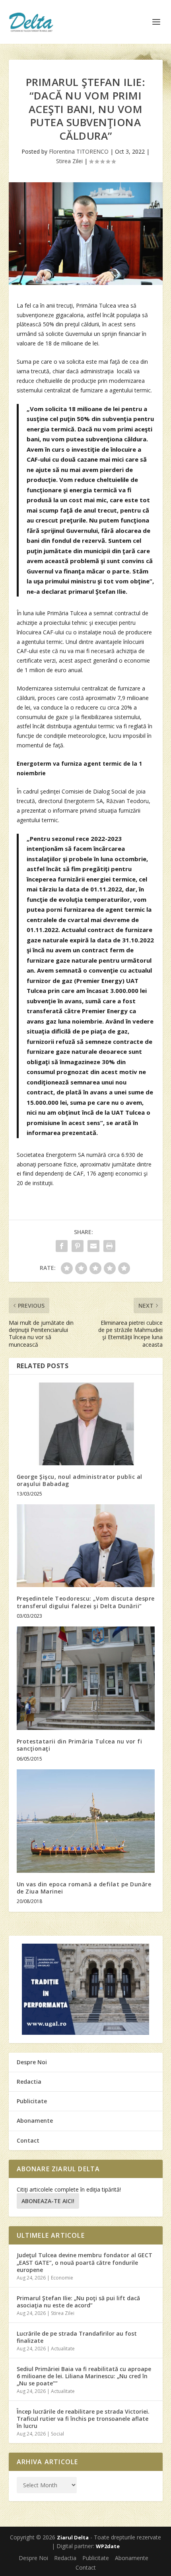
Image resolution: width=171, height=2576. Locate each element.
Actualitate (63, 2349)
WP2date (108, 2546)
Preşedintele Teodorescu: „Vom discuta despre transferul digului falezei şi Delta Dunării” (86, 1602)
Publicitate (32, 2101)
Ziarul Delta (73, 2537)
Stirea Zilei (69, 161)
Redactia (29, 2082)
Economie (62, 2278)
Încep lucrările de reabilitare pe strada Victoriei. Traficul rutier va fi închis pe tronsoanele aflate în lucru (83, 2419)
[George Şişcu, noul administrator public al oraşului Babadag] (86, 1424)
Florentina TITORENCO (79, 151)
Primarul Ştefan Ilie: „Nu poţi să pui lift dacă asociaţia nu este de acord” (78, 2302)
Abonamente (35, 2121)
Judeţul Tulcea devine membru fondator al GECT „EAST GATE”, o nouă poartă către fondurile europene (85, 2262)
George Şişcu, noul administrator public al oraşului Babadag (80, 1480)
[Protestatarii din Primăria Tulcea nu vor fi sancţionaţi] (86, 1678)
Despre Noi (32, 2062)
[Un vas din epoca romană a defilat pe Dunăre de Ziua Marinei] (86, 1821)
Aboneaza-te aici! (48, 2201)
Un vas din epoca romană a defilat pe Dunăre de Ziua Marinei (84, 1888)
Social (57, 2434)
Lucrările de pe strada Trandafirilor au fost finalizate (77, 2337)
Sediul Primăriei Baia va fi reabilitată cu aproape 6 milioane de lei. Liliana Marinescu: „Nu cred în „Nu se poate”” (84, 2376)
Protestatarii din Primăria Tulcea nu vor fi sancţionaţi (80, 1745)
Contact (28, 2140)
